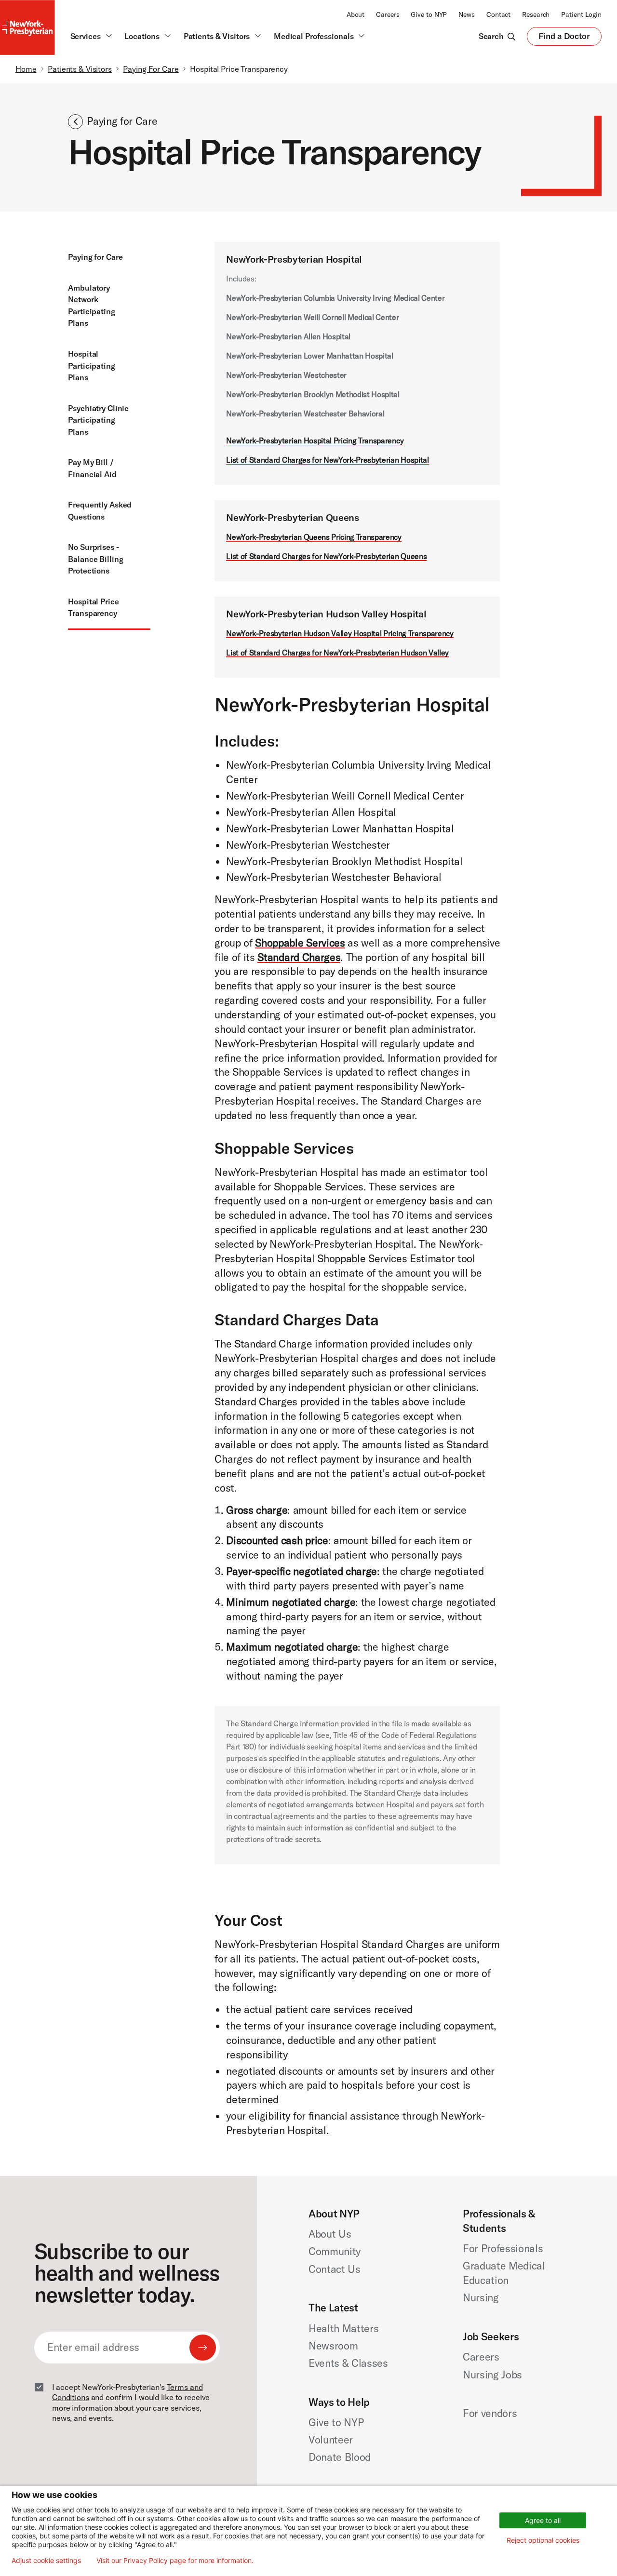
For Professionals (503, 2248)
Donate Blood (340, 2457)
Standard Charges (299, 957)
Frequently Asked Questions (100, 511)
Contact (498, 14)
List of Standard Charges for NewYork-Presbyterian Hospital (327, 460)
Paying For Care (151, 69)
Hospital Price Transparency (93, 607)
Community (335, 2251)
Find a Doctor (564, 38)
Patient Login (581, 14)
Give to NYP (429, 14)
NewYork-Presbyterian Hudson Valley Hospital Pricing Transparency (340, 633)
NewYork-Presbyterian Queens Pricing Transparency (314, 537)
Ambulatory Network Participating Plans (91, 306)
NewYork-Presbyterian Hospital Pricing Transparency (315, 440)
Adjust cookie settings (46, 2561)
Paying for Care (95, 257)
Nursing (481, 2297)
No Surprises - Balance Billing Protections (95, 559)
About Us (330, 2234)
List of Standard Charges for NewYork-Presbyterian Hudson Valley (337, 653)
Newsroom (333, 2346)
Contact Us (335, 2269)
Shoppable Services (300, 943)
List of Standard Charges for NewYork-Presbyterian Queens (326, 556)
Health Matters (343, 2328)
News (467, 14)
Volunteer (331, 2440)
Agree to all (543, 2520)
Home (26, 69)
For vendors (490, 2413)
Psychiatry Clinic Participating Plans (98, 420)
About (355, 14)
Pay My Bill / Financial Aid (92, 468)
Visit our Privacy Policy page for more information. (175, 2561)
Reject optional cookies (543, 2540)
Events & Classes (348, 2363)
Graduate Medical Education (504, 2273)
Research (536, 14)
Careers (388, 14)
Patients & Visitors (80, 69)
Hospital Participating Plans (91, 366)
